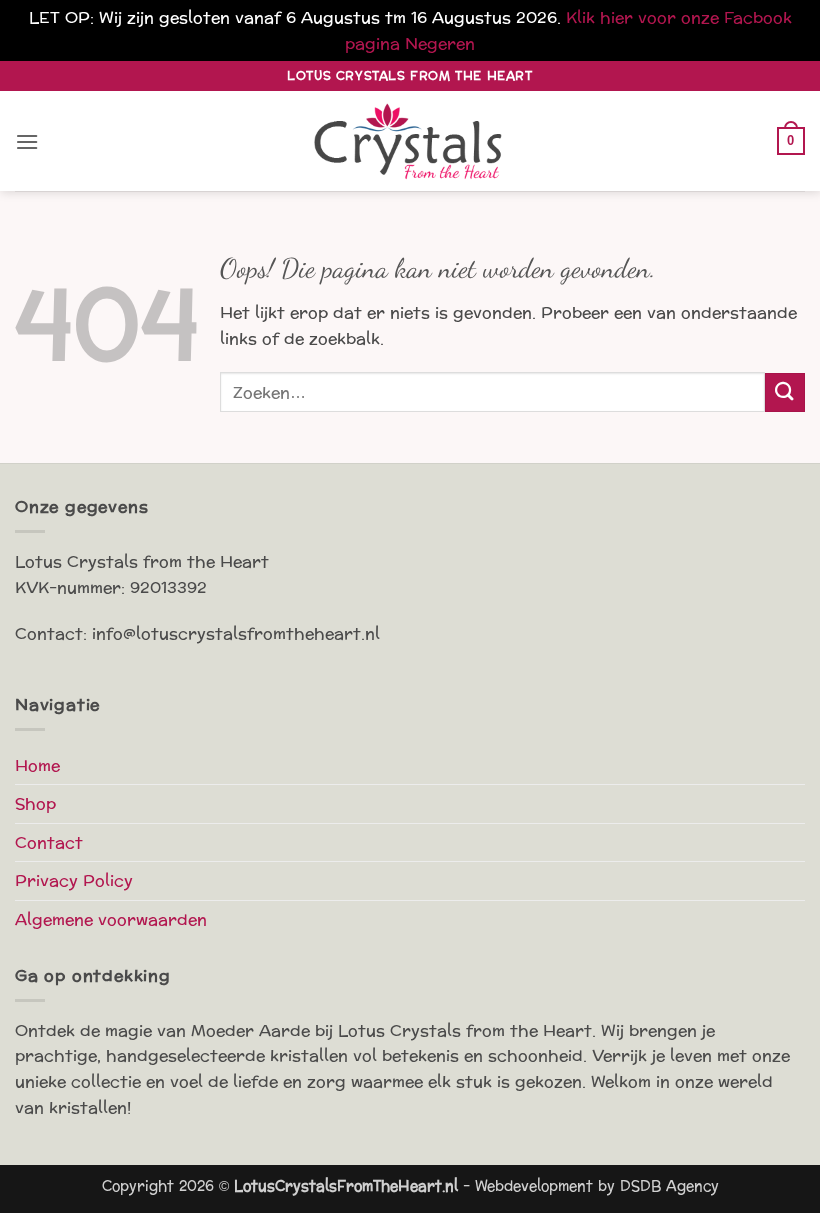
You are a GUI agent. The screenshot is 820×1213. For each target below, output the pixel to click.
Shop (35, 803)
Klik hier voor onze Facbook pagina (568, 30)
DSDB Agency (669, 1186)
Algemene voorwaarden (111, 919)
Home (37, 765)
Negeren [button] (440, 43)
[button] (27, 141)
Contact (49, 842)
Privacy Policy (74, 880)
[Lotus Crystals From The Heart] (410, 141)
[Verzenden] (785, 392)
